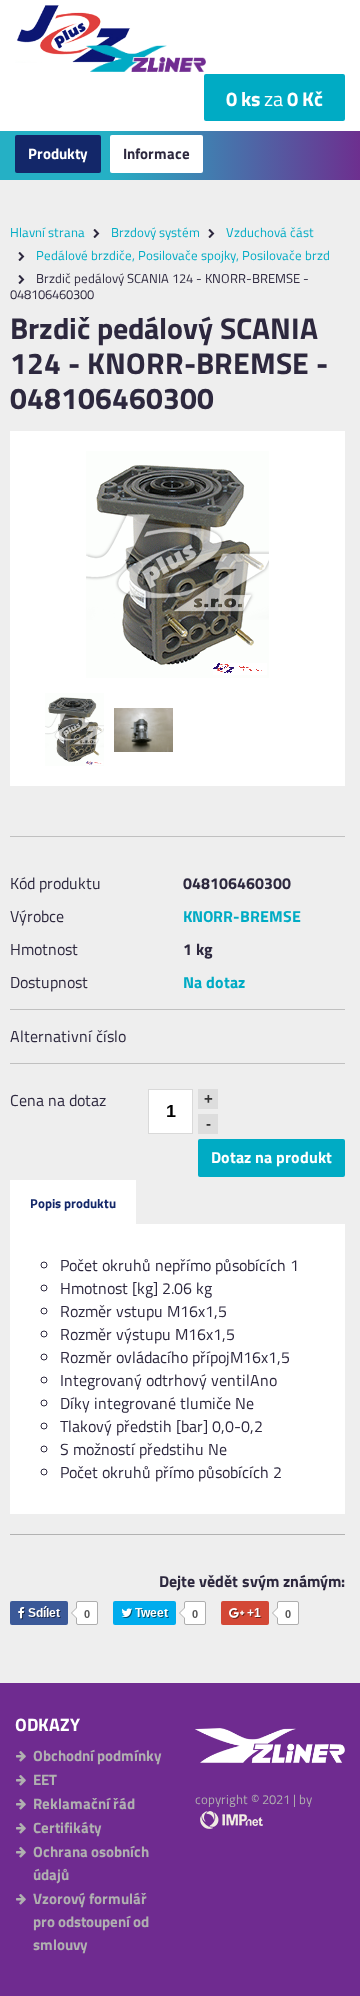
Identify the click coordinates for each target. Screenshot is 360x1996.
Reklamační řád (84, 1803)
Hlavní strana (47, 232)
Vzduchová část (270, 232)
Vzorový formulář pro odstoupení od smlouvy (91, 1921)
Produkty (58, 153)
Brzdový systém (155, 232)
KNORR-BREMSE (242, 916)
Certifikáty (67, 1827)
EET (45, 1779)
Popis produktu (73, 1203)
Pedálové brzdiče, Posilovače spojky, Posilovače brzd (183, 255)
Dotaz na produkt (271, 1157)
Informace (156, 153)
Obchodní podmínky (97, 1755)
